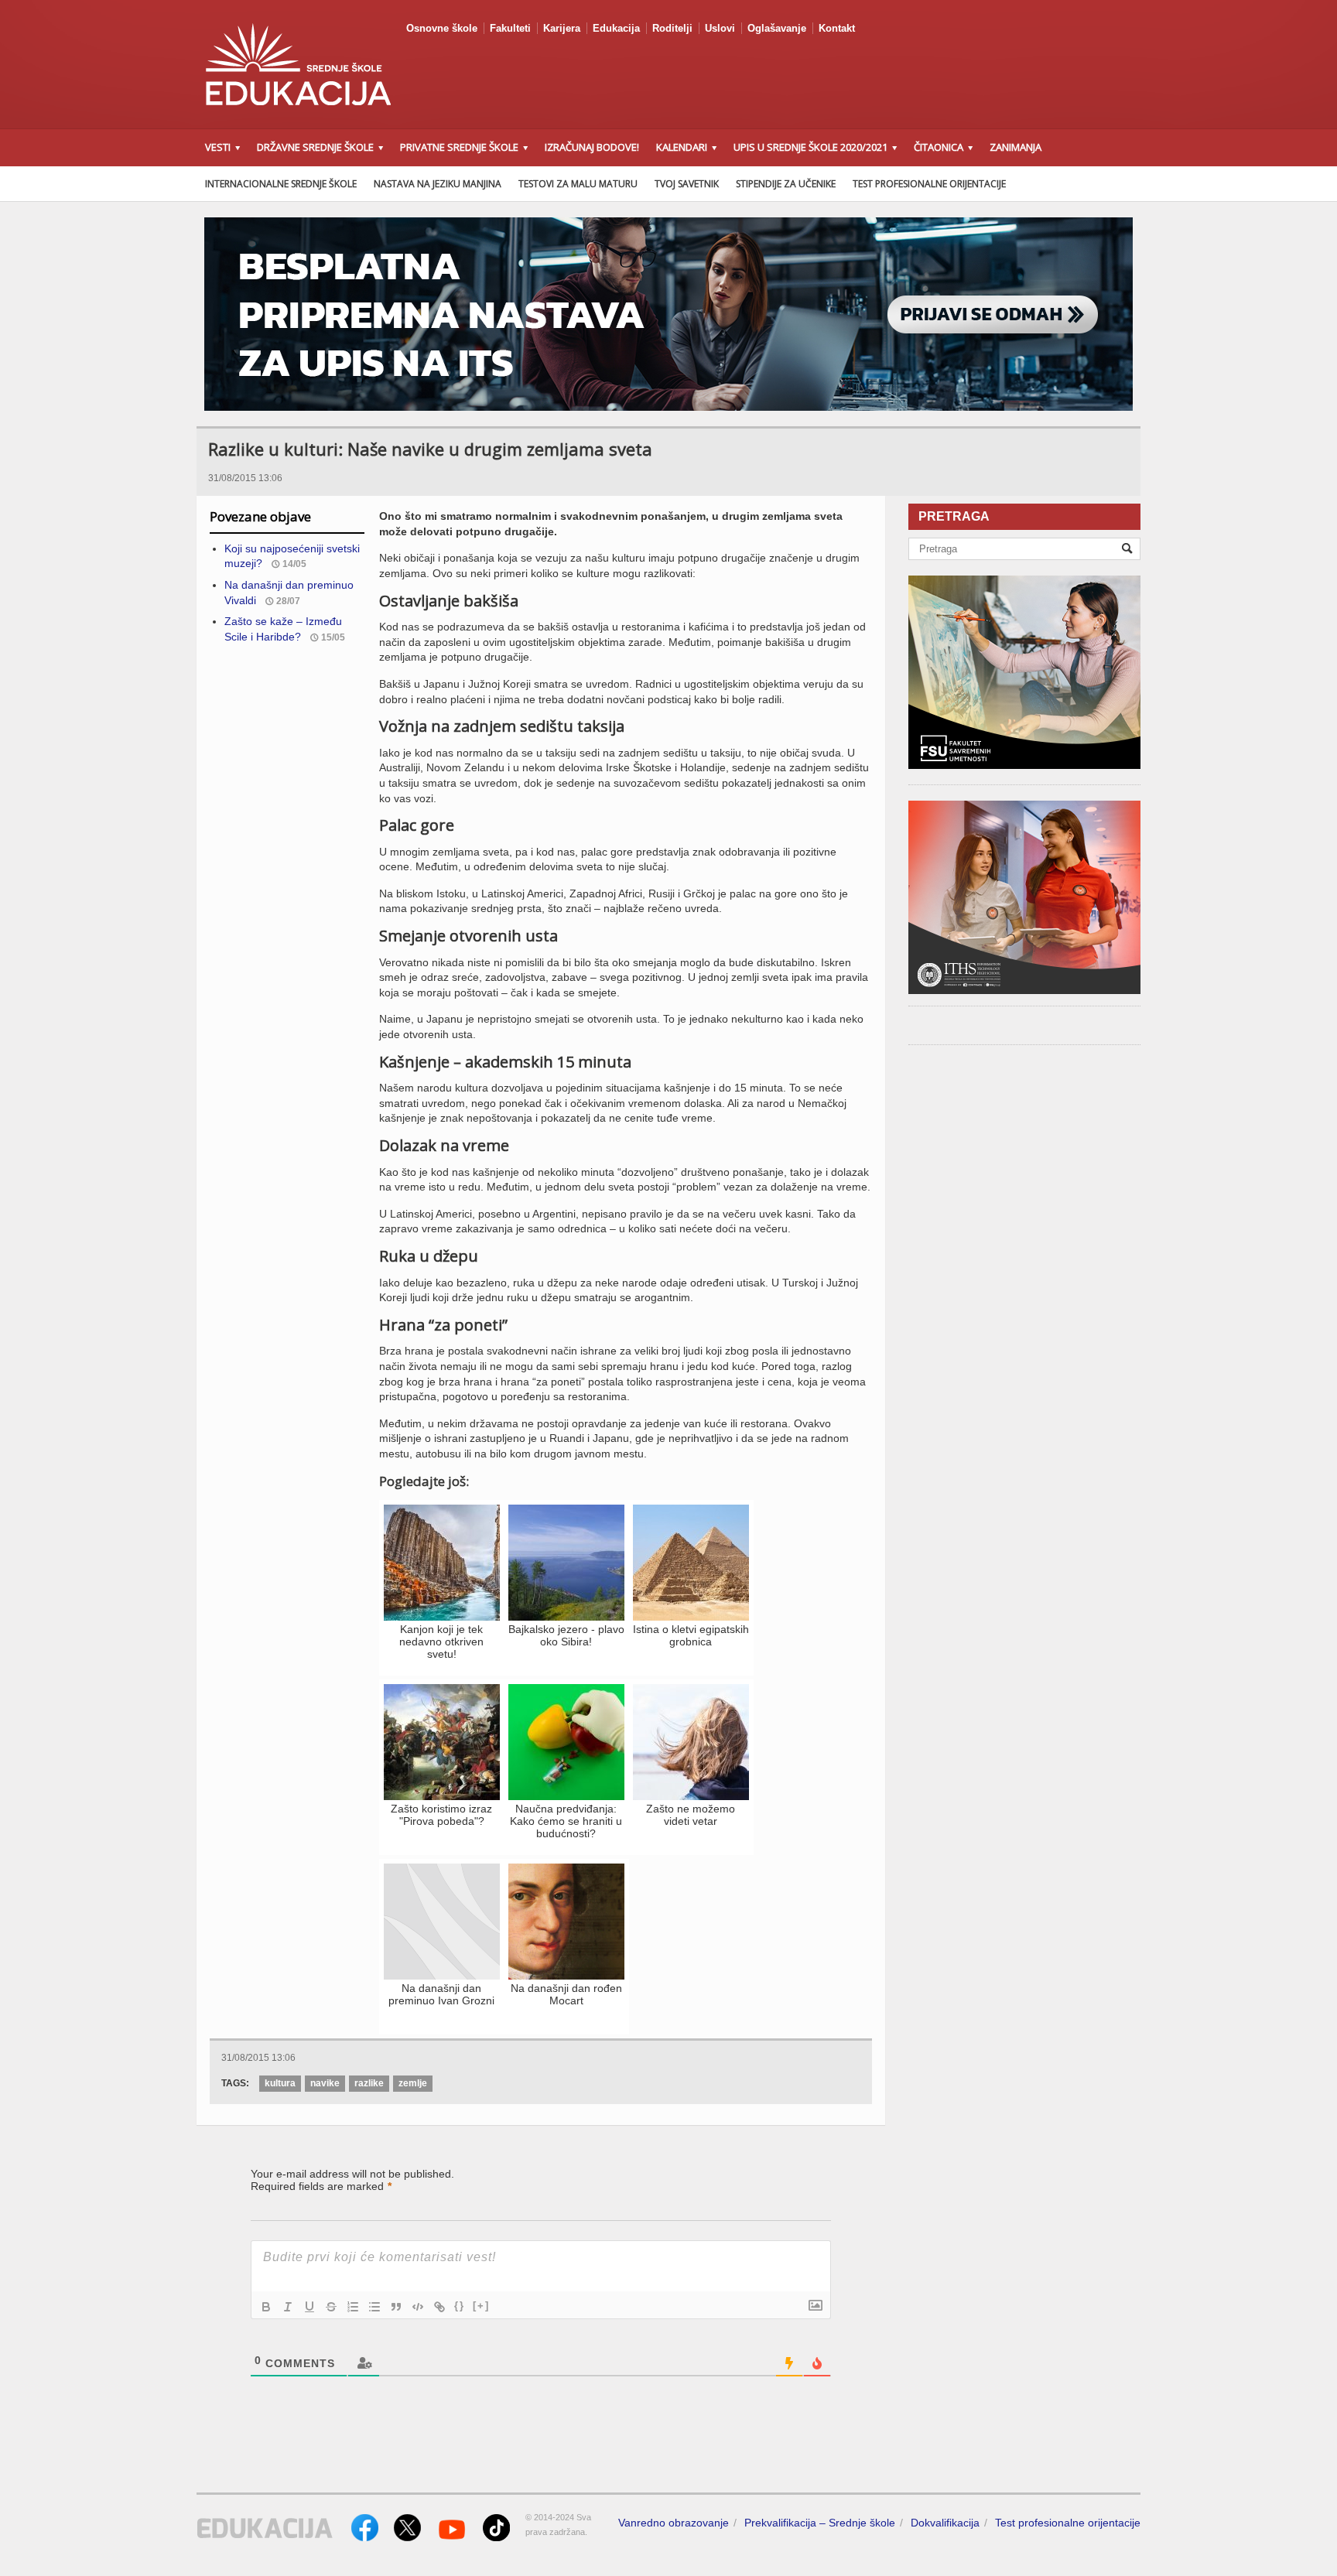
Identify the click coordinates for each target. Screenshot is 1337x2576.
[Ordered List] (353, 2307)
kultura (280, 2083)
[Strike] (331, 2307)
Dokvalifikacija (945, 2523)
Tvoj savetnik (687, 184)
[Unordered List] (374, 2307)
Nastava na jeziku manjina (438, 184)
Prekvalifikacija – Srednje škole (820, 2523)
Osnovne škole (442, 28)
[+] (481, 2306)
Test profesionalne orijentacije (929, 184)
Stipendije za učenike (786, 184)
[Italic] (288, 2307)
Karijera (562, 28)
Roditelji (672, 28)
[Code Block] (418, 2307)
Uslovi (720, 28)
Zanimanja (1016, 147)
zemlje (413, 2083)
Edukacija (616, 28)
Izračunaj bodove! (592, 147)
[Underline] (309, 2307)
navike (325, 2083)
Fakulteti (510, 28)
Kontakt (837, 28)
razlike (369, 2083)
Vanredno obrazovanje (674, 2523)
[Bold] (266, 2307)
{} (460, 2306)
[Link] (439, 2307)
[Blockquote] (396, 2307)
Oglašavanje (777, 28)
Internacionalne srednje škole (281, 184)
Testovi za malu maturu (578, 184)
